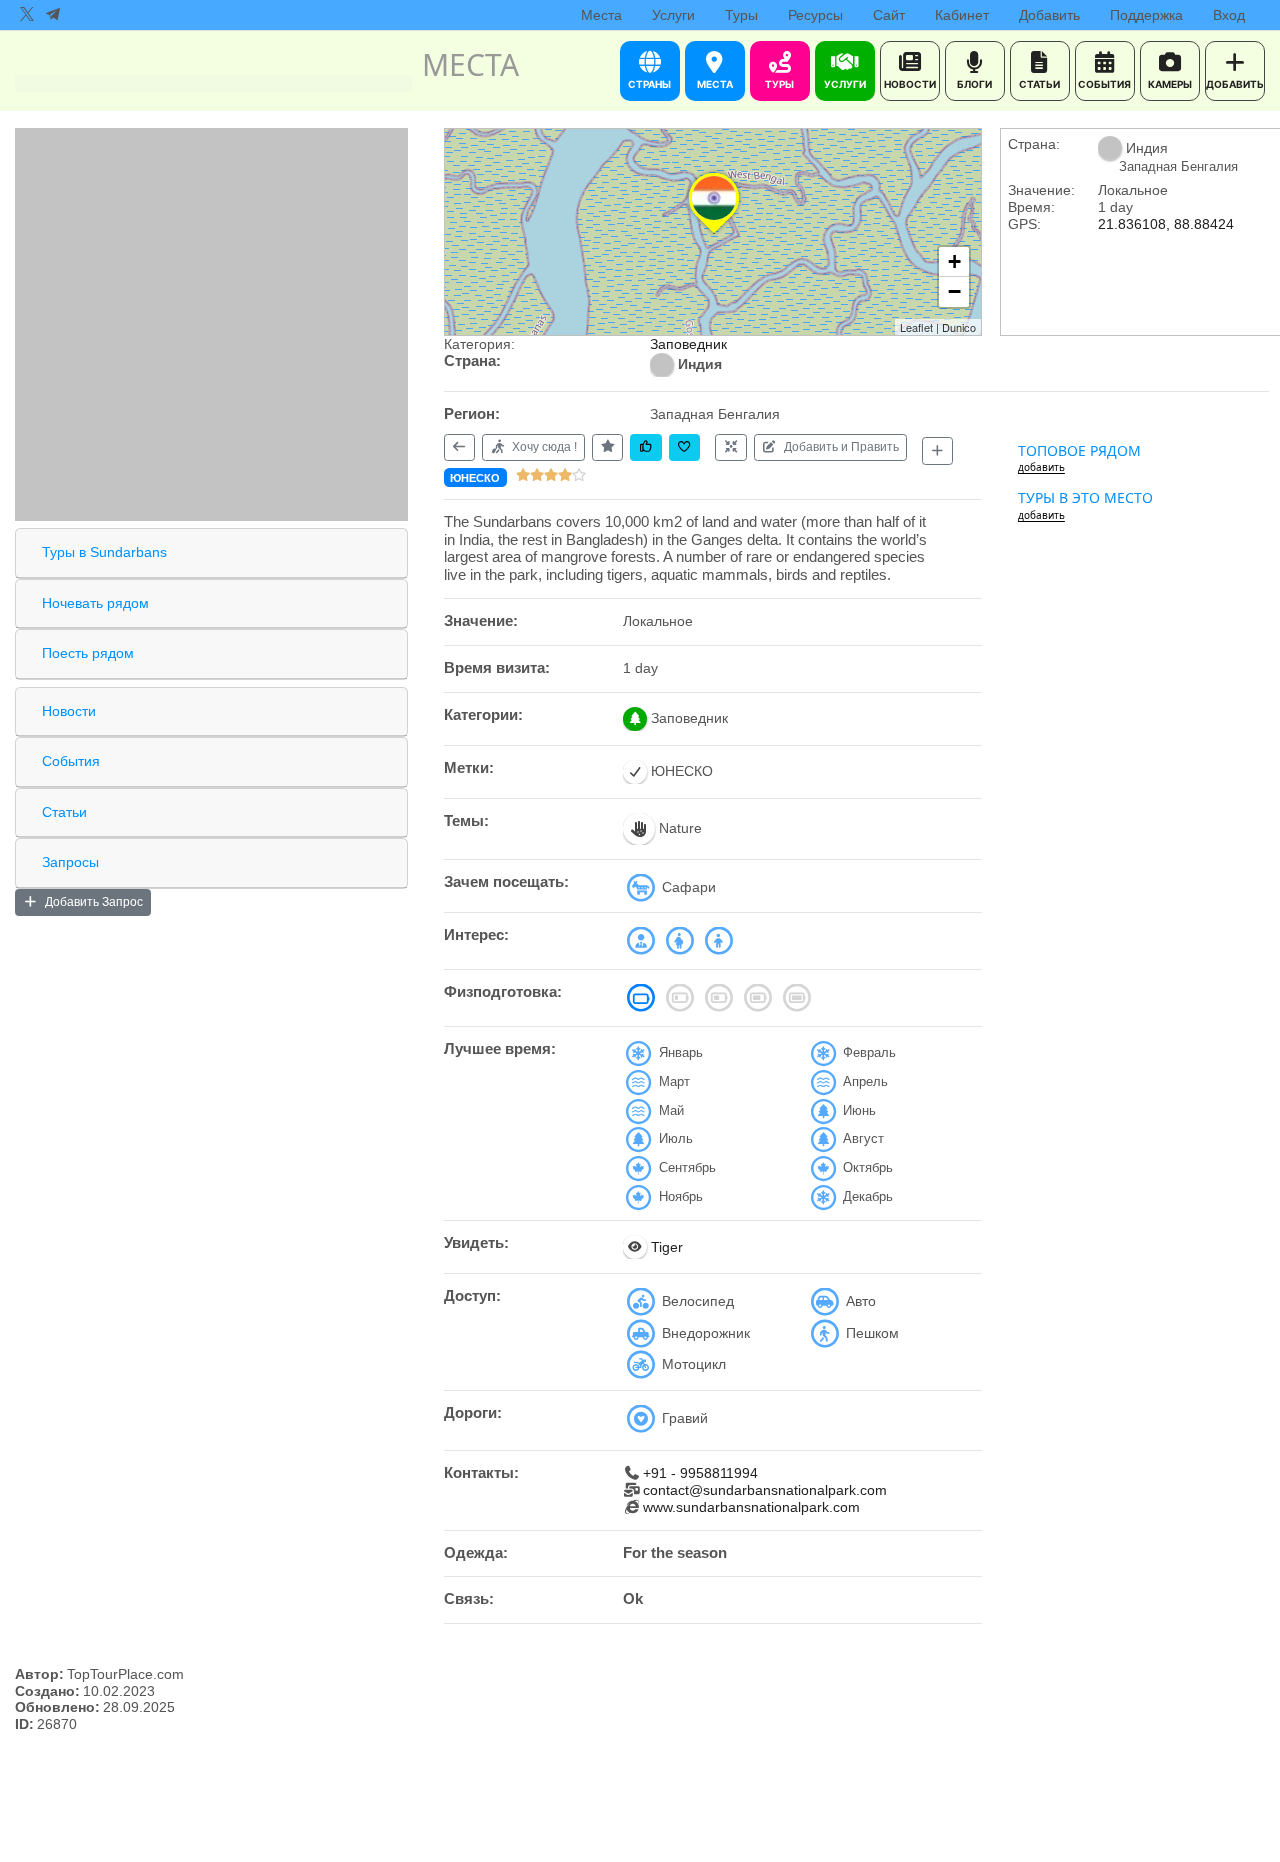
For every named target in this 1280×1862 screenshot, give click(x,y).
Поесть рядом (88, 653)
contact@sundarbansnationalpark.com (765, 1490)
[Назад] (459, 447)
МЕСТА (715, 84)
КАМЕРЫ (1170, 84)
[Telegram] (53, 15)
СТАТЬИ (1039, 84)
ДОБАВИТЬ (1235, 84)
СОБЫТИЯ (1104, 84)
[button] (714, 233)
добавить (1041, 467)
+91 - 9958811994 (700, 1473)
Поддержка (1146, 15)
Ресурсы (815, 15)
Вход (1229, 15)
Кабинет (962, 15)
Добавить (1049, 15)
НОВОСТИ (910, 84)
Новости (69, 711)
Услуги (673, 15)
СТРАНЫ (649, 84)
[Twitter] (27, 15)
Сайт (889, 15)
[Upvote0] (645, 447)
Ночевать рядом (95, 603)
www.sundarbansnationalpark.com (751, 1507)
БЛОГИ (974, 84)
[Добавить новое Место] (937, 450)
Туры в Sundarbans (104, 552)
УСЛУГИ (845, 84)
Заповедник (688, 344)
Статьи (64, 812)
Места (601, 15)
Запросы (70, 862)
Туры (741, 15)
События (71, 761)
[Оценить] (607, 447)
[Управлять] (730, 447)
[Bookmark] (684, 447)
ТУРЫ (779, 84)
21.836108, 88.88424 (1166, 224)
